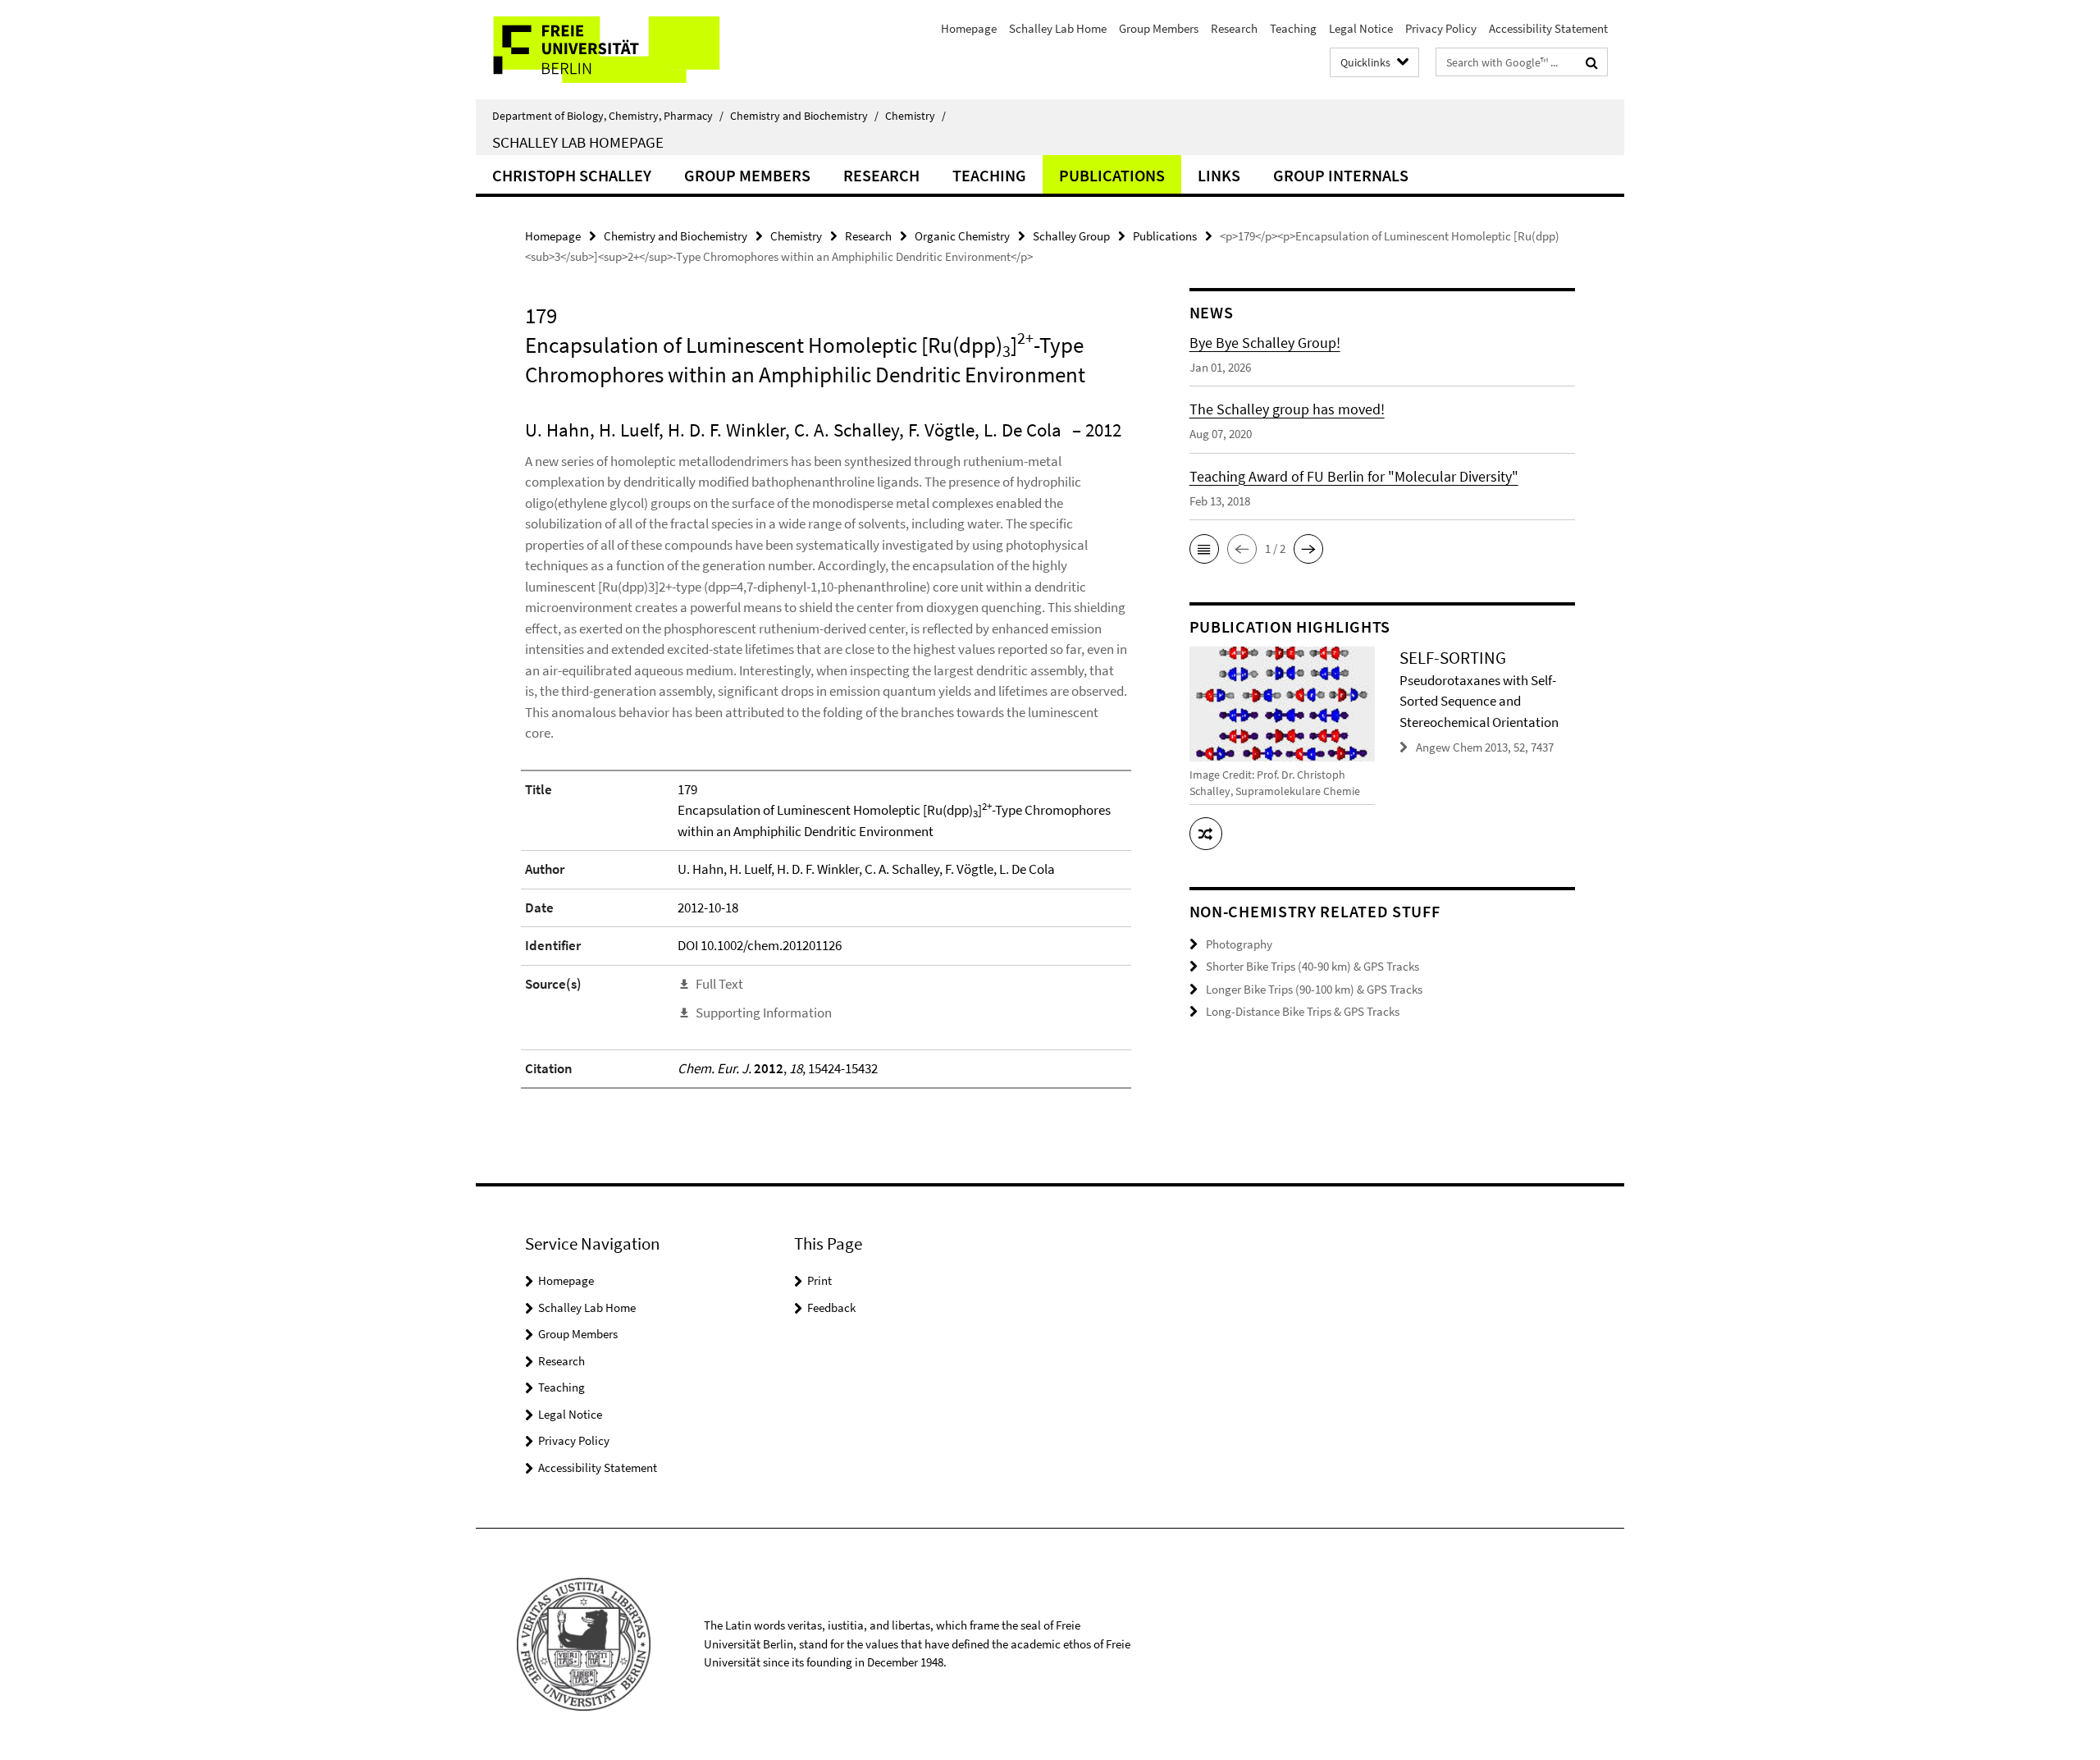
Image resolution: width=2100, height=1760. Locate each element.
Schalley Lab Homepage (578, 142)
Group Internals (1341, 175)
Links (1219, 175)
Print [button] (819, 1280)
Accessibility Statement (1548, 28)
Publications (1112, 175)
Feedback (831, 1307)
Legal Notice (1361, 28)
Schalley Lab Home (1058, 28)
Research (1234, 28)
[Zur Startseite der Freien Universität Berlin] (613, 50)
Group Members (1159, 28)
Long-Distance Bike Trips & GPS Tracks (1303, 1011)
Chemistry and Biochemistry (804, 116)
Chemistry (915, 116)
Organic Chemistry (962, 236)
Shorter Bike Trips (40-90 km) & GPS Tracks (1312, 966)
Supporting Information (764, 1013)
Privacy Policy (1441, 28)
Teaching (1293, 28)
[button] (1204, 549)
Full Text (719, 984)
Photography (1239, 944)
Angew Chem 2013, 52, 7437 (1485, 747)
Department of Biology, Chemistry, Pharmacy (608, 116)
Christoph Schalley (572, 175)
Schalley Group (1071, 236)
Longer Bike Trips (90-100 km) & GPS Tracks (1314, 989)
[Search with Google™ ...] (1592, 62)
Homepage (969, 28)
